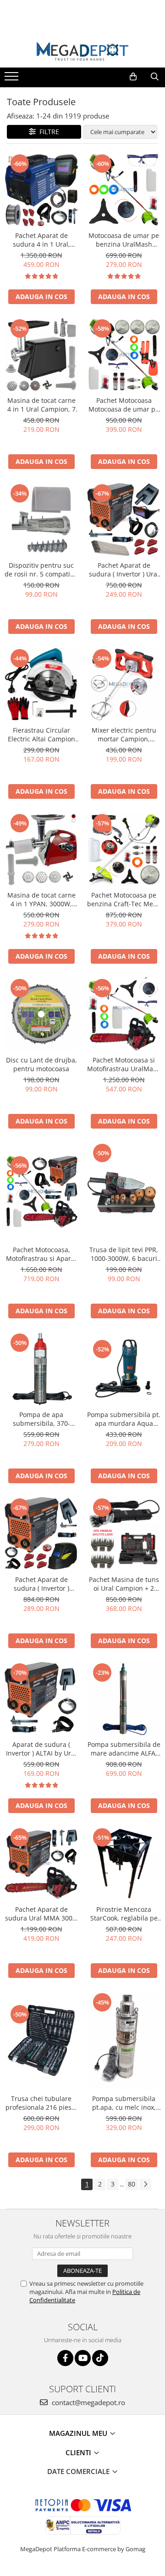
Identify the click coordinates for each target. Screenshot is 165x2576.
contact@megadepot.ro (88, 2402)
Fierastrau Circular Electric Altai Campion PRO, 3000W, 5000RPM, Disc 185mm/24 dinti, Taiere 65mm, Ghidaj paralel (41, 734)
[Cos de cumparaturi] (133, 77)
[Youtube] (83, 2358)
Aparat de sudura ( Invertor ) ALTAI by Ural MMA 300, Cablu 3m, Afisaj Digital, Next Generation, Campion (41, 1749)
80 (132, 2184)
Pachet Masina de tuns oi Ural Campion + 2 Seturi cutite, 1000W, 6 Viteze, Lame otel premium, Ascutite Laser (124, 1584)
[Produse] (13, 79)
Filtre (47, 132)
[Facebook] (65, 2358)
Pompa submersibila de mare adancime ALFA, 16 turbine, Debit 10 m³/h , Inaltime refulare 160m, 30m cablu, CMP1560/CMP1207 (124, 1749)
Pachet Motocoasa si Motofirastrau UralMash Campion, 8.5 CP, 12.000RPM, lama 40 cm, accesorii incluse (124, 1064)
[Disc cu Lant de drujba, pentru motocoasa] (41, 1014)
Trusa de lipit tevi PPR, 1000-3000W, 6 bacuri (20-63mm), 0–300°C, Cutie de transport (124, 1254)
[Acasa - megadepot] (82, 51)
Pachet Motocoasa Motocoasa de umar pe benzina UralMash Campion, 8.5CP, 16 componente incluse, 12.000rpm (124, 405)
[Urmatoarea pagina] (145, 2184)
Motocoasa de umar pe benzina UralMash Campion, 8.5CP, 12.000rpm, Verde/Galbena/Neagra (124, 240)
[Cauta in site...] (155, 77)
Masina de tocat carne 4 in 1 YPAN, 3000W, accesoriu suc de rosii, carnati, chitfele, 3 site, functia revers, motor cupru (41, 899)
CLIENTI (79, 2452)
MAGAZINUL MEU (79, 2433)
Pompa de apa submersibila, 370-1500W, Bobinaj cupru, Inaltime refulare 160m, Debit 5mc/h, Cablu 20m (41, 1419)
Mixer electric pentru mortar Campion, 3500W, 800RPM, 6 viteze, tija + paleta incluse (124, 734)
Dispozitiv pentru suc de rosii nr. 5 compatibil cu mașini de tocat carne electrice (41, 570)
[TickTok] (100, 2358)
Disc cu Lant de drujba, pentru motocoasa (41, 1064)
